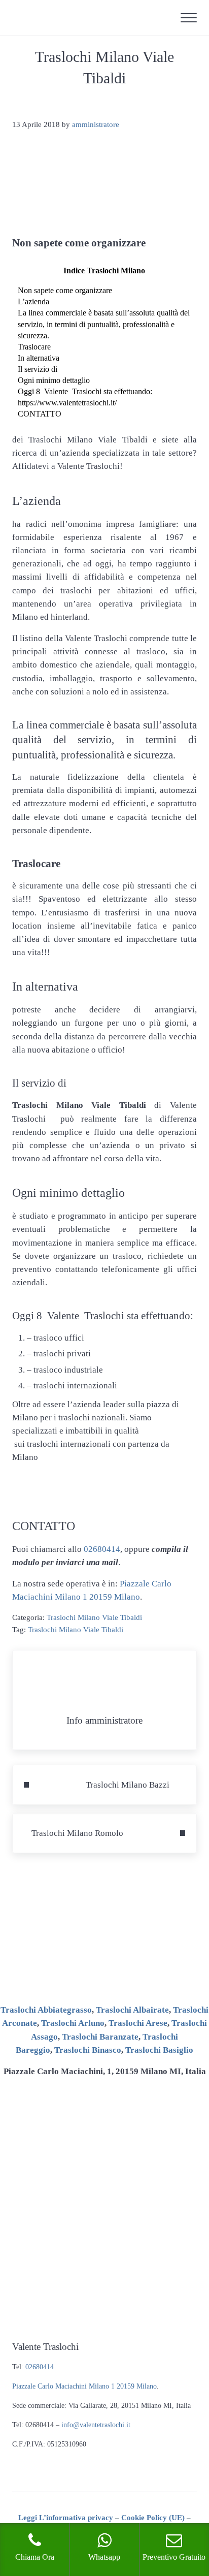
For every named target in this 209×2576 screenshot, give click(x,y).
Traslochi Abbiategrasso (46, 2010)
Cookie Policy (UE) (153, 2518)
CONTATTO (40, 414)
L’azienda (33, 301)
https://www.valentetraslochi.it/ (67, 403)
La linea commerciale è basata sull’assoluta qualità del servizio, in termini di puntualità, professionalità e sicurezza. (104, 324)
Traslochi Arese (138, 2023)
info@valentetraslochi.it (96, 2425)
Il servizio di (38, 369)
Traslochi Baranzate (100, 2037)
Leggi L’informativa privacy (66, 2518)
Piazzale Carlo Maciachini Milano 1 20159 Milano (84, 2386)
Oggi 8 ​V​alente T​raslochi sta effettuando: (85, 391)
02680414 (102, 1549)
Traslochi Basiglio (159, 2050)
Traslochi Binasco (88, 2050)
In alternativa (39, 358)
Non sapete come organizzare (65, 290)
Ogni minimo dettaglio (54, 380)
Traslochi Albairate (132, 2010)
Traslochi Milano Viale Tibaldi (94, 1617)
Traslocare (34, 347)
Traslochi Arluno (73, 2023)
